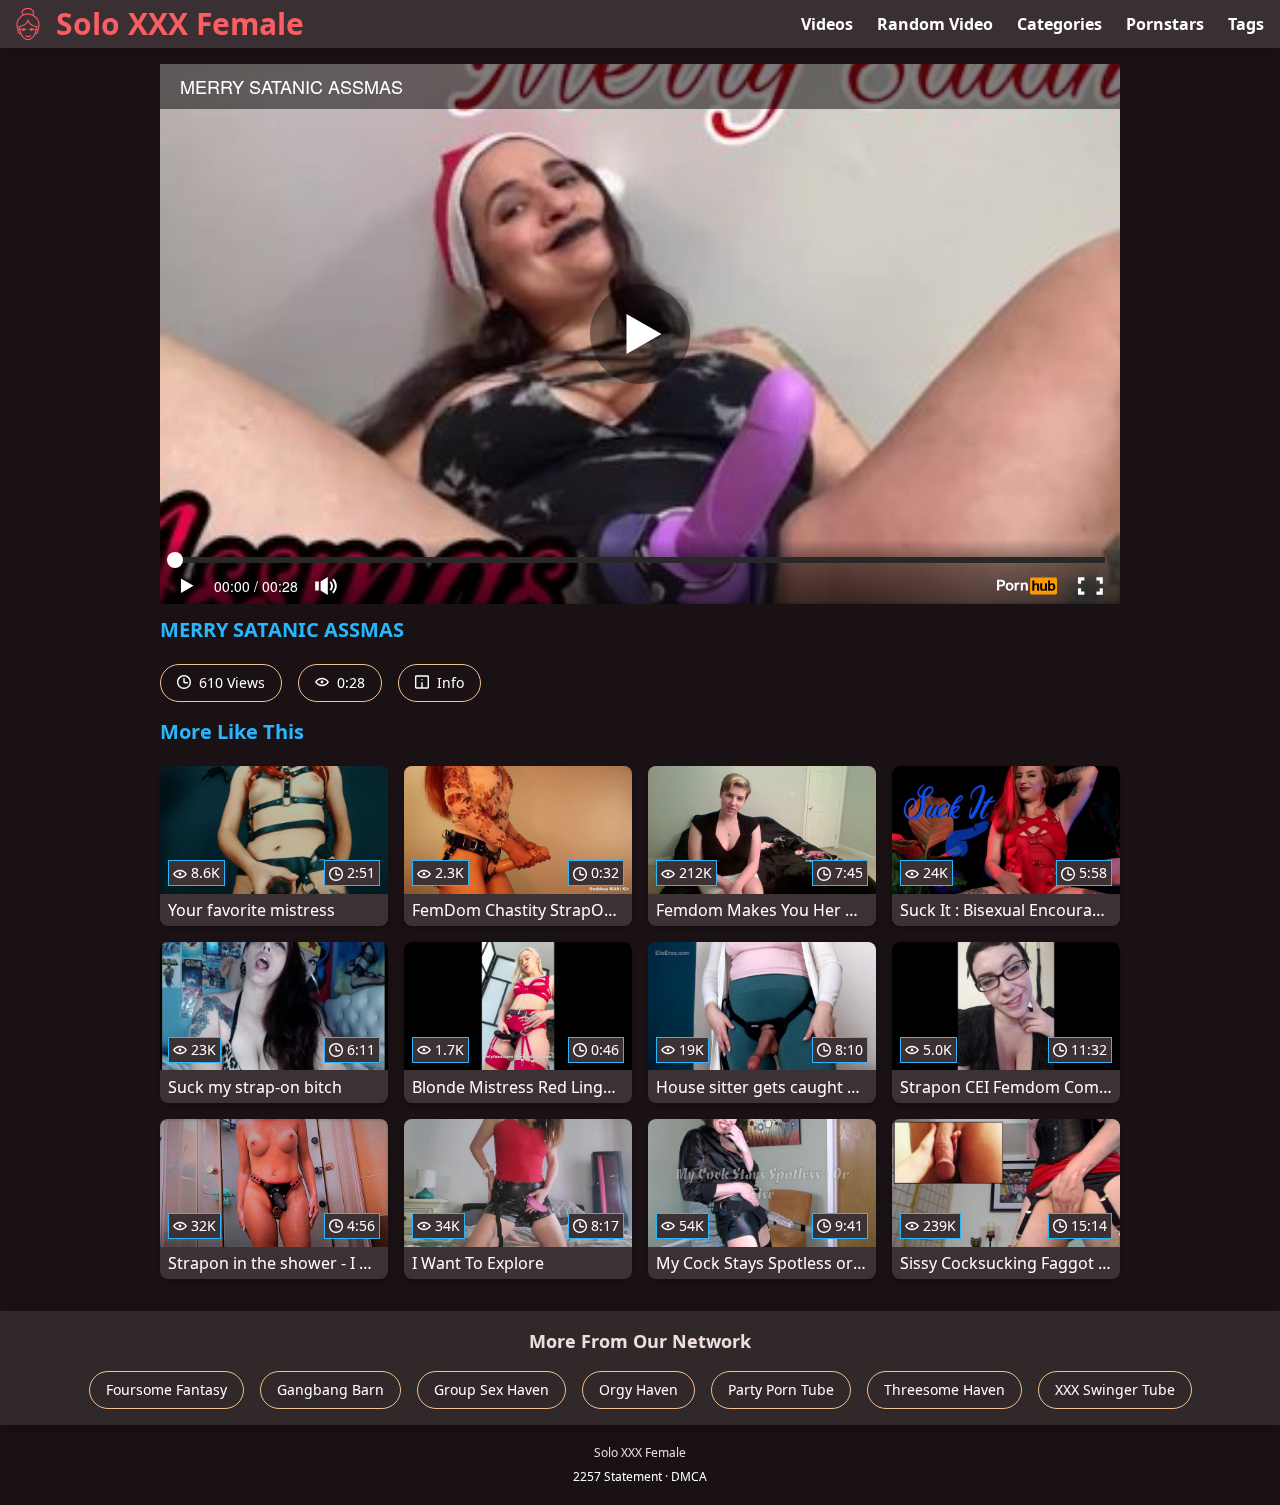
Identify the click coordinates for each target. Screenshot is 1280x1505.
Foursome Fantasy (166, 1389)
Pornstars (1165, 24)
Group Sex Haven (491, 1389)
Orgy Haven (638, 1389)
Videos (827, 24)
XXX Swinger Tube (1115, 1389)
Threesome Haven (944, 1389)
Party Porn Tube (781, 1389)
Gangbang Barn (330, 1389)
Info (448, 682)
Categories (1059, 24)
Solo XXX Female (180, 23)
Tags (1246, 24)
